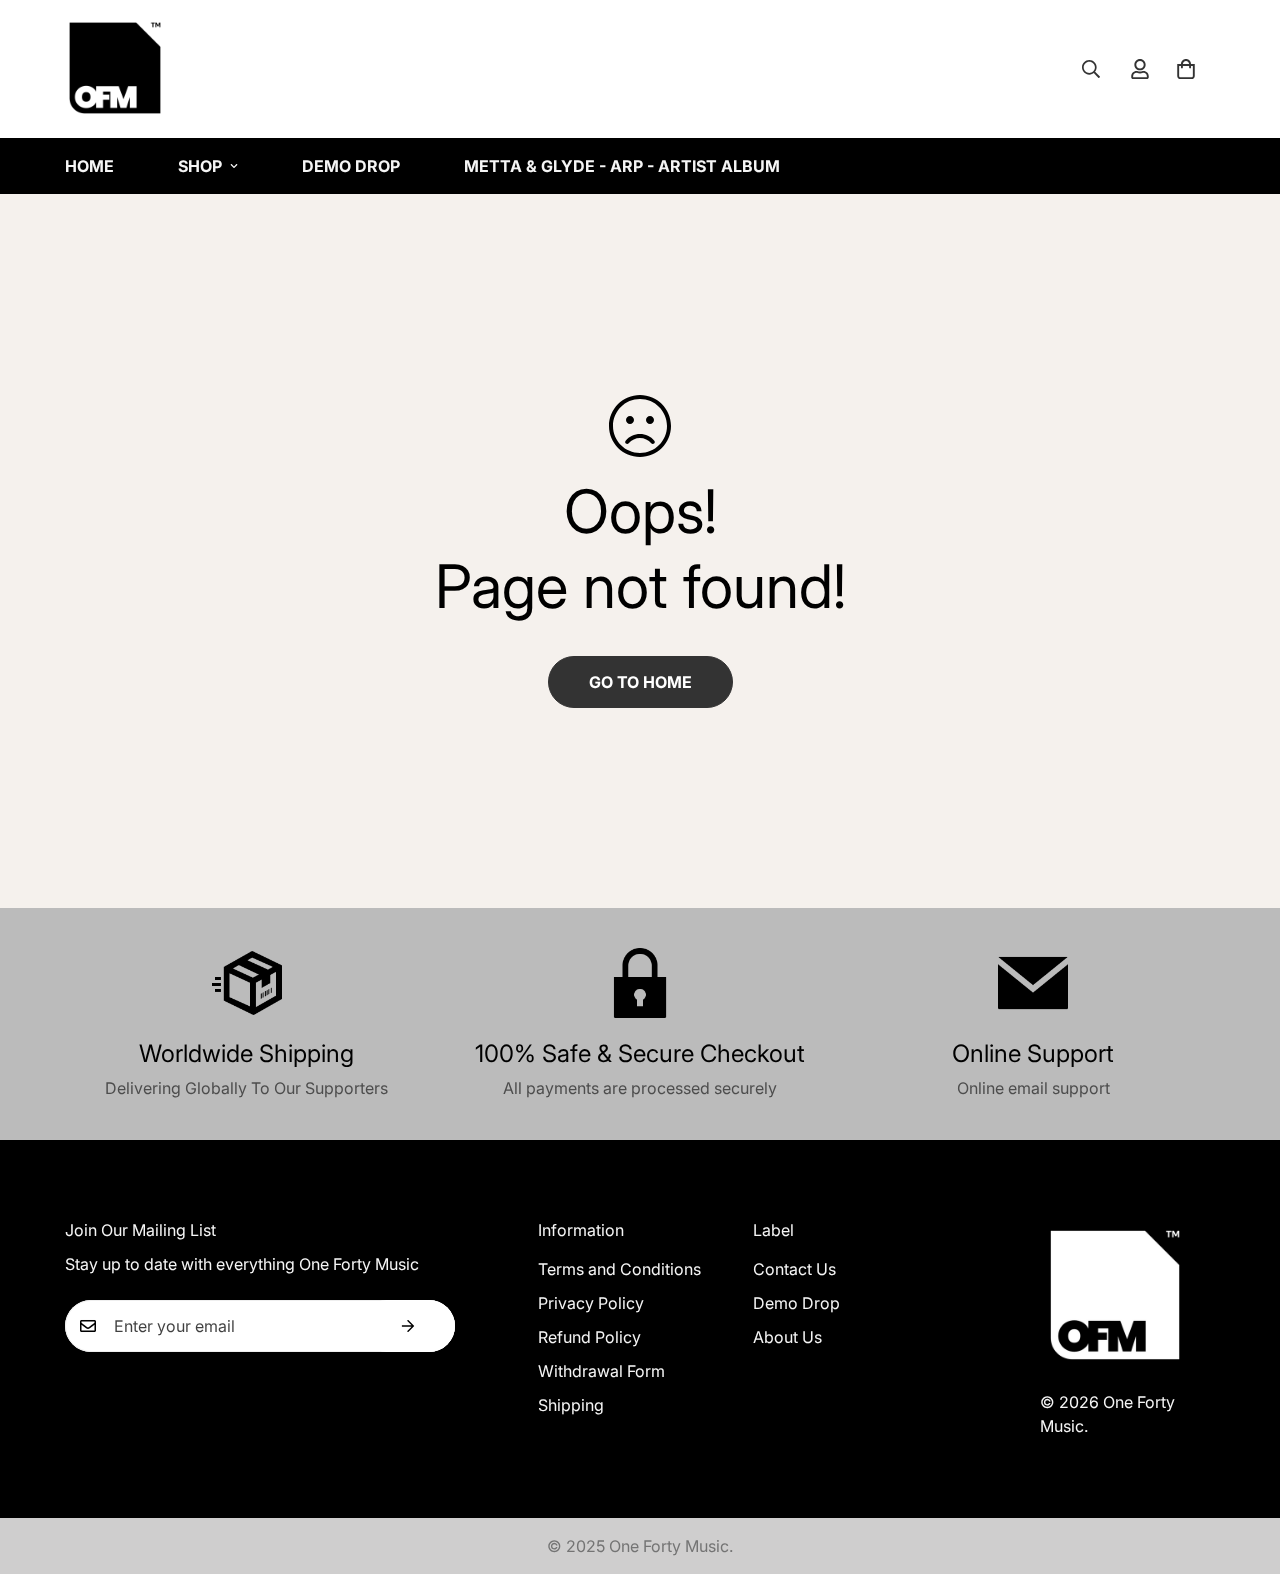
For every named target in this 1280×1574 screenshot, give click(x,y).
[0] (1186, 69)
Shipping (571, 1405)
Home (89, 166)
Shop (200, 166)
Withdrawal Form (601, 1371)
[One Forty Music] (115, 69)
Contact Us (794, 1269)
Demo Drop (351, 166)
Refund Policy (589, 1337)
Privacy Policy (591, 1303)
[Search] (1091, 69)
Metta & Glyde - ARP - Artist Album (622, 166)
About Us (787, 1337)
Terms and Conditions (619, 1269)
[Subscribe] (408, 1326)
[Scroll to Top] (1241, 1465)
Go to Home (640, 682)
